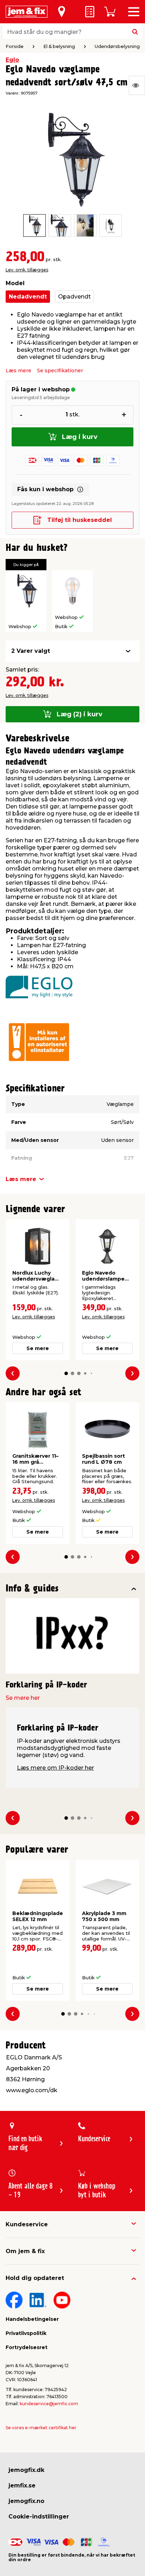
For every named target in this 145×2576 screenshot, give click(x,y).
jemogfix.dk (26, 2470)
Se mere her (23, 1698)
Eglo (12, 60)
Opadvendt (74, 297)
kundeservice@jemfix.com (49, 2404)
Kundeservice (27, 2224)
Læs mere (18, 371)
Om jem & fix (25, 2251)
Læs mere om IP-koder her (55, 1768)
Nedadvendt (28, 297)
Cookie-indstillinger (39, 2517)
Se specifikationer (60, 371)
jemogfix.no (26, 2501)
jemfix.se (22, 2485)
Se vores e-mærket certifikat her (41, 2428)
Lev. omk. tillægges (27, 270)
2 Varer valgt (31, 651)
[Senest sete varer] (137, 85)
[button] (66, 1373)
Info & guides (32, 1589)
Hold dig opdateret (35, 2278)
